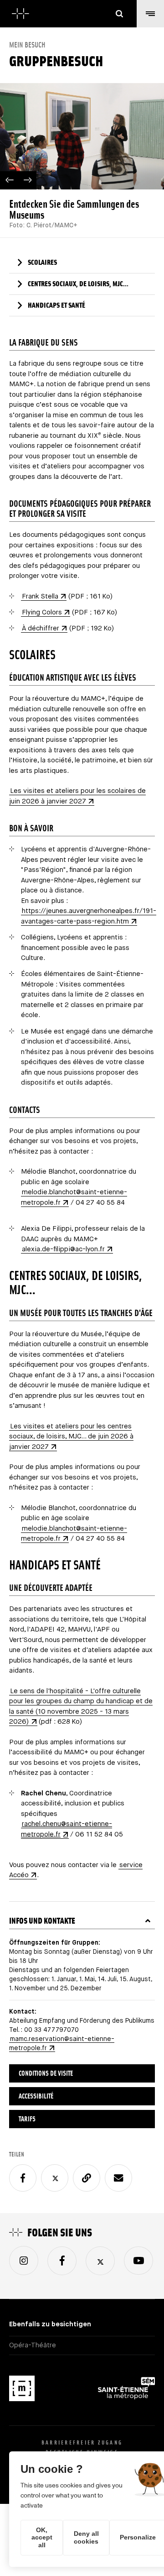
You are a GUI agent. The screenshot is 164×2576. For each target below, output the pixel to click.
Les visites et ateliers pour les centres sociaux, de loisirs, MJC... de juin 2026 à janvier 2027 (71, 1437)
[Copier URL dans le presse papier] (87, 2178)
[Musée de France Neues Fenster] (22, 2390)
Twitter (100, 2261)
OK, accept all (42, 2538)
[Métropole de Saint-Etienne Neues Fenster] (126, 2390)
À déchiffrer (41, 628)
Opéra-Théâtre (33, 2345)
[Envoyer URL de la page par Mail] (118, 2178)
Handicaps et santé (56, 305)
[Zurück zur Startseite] (20, 14)
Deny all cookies (86, 2537)
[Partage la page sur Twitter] (55, 2178)
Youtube (138, 2261)
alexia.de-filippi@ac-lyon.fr (63, 1249)
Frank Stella (40, 596)
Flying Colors (42, 612)
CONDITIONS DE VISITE (46, 2073)
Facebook (62, 2261)
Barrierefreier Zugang (82, 2442)
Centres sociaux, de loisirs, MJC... (78, 284)
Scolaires (42, 262)
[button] (150, 14)
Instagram (24, 2261)
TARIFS (27, 2119)
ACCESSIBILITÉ (36, 2096)
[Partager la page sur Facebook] (23, 2178)
